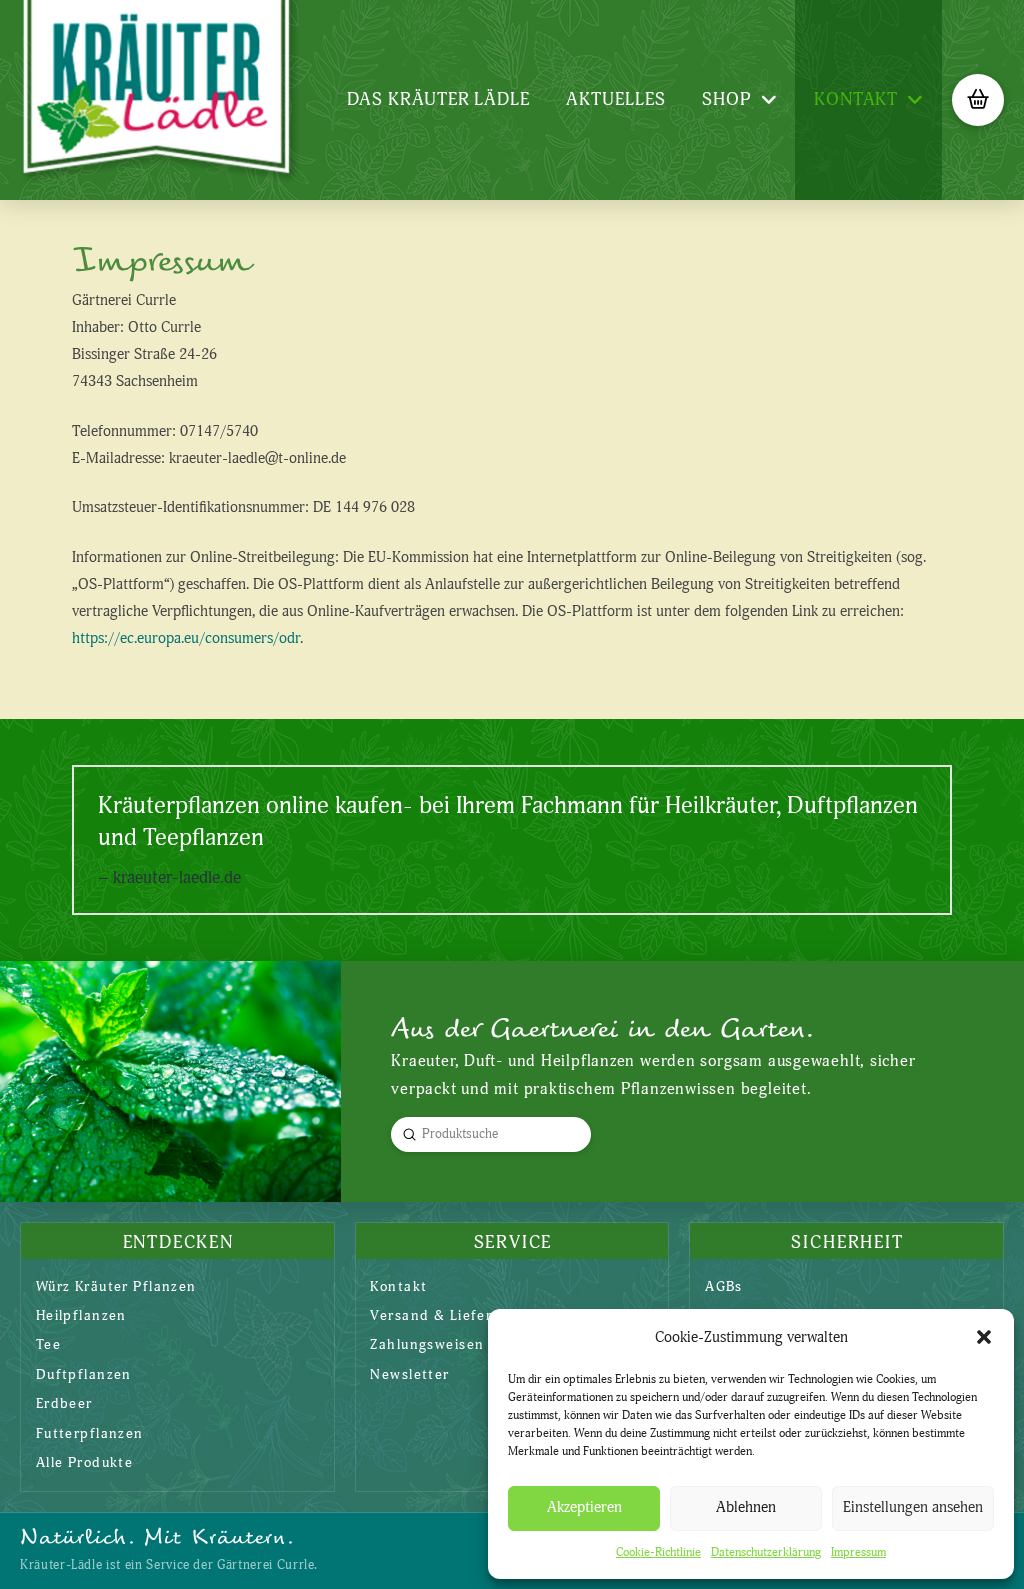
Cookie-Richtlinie (658, 1552)
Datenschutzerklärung (766, 1552)
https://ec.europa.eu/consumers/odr (186, 638)
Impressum (858, 1552)
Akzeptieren (584, 1507)
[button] (984, 1337)
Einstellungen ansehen (913, 1507)
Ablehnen (746, 1507)
